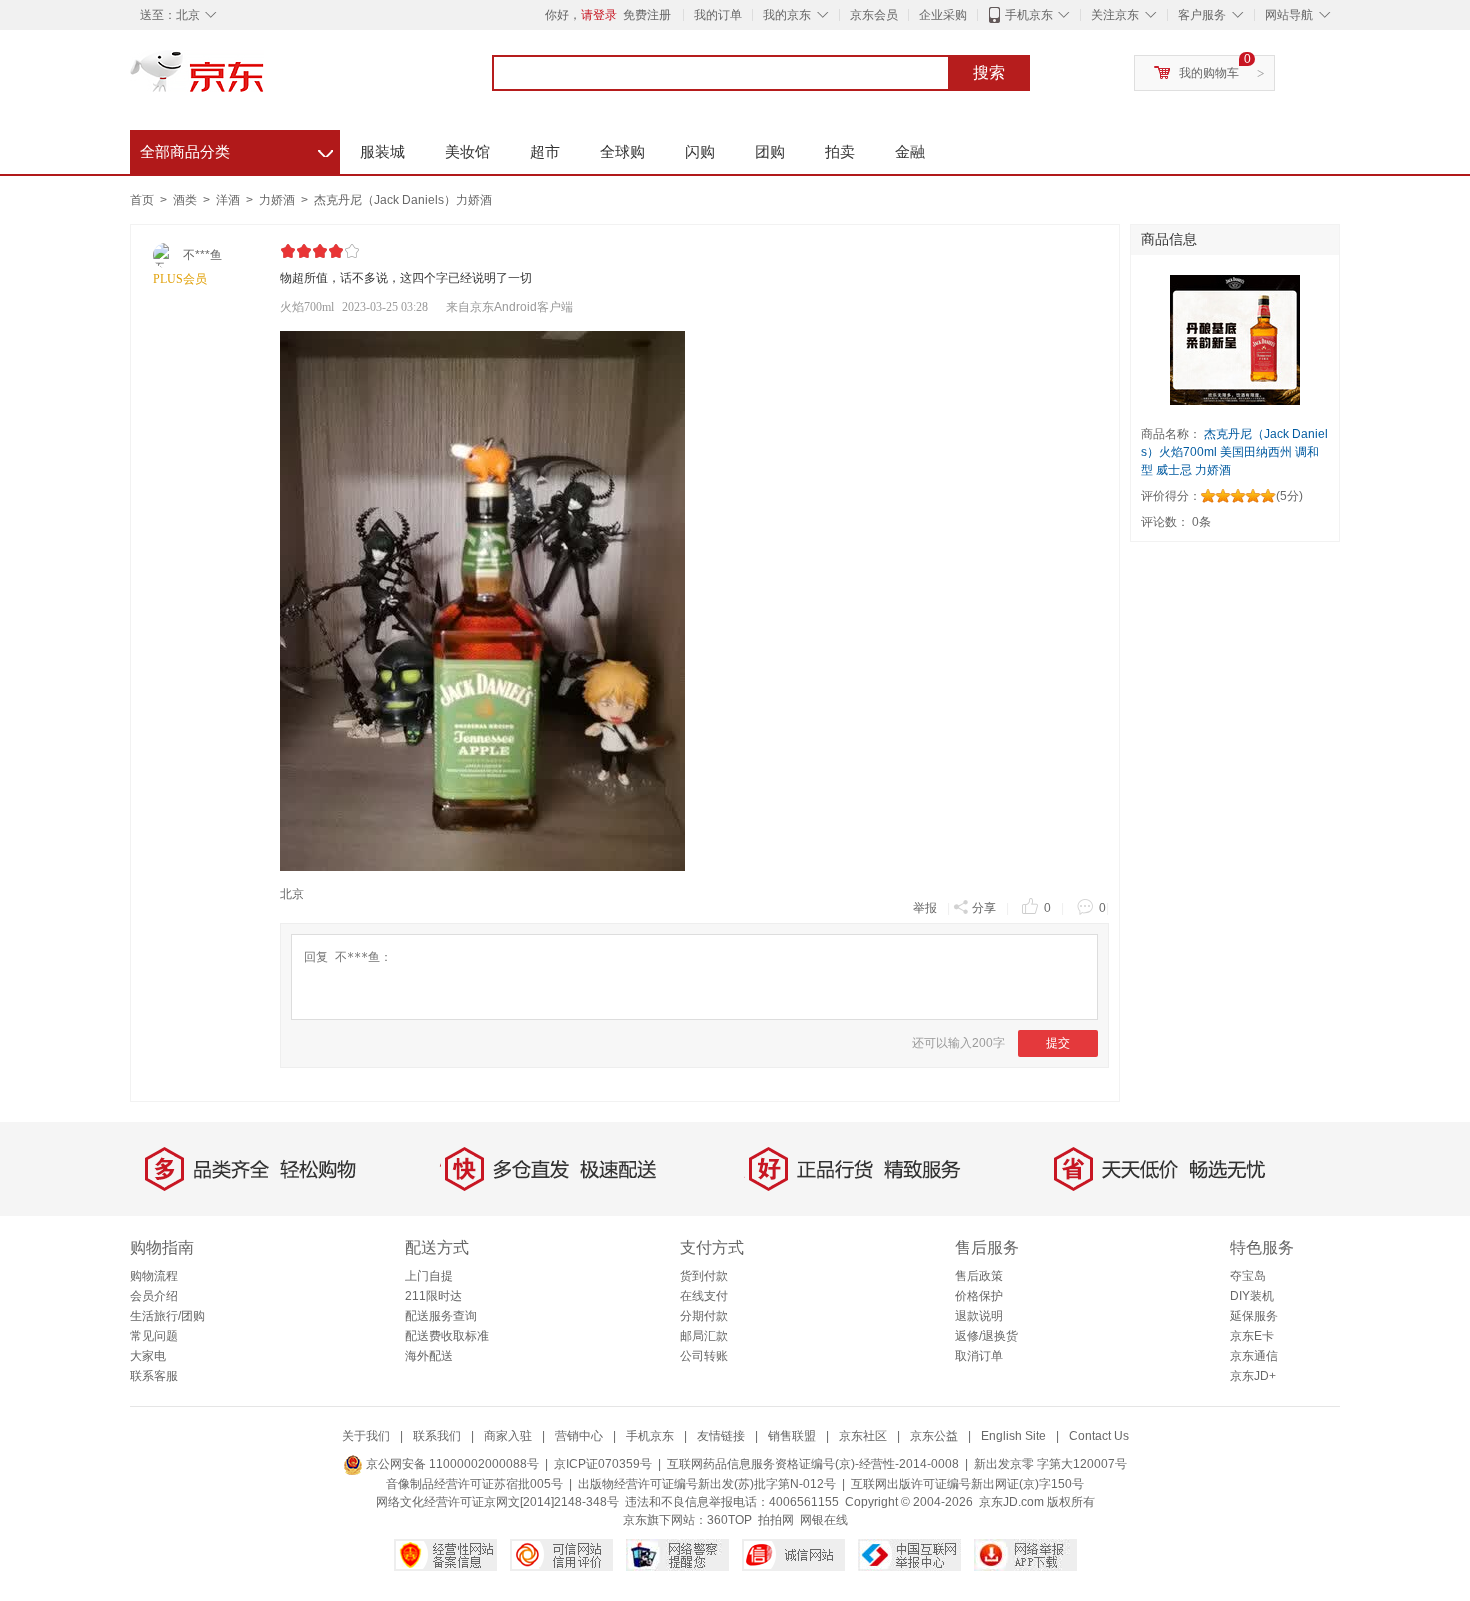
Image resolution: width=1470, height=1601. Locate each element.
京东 (265, 80)
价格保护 (979, 1296)
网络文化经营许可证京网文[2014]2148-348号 (497, 1502)
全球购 (622, 151)
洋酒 (229, 200)
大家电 (148, 1356)
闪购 (700, 151)
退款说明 (979, 1316)
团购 (770, 151)
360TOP (729, 1520)
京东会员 (874, 15)
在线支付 (704, 1296)
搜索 (989, 72)
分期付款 (704, 1316)
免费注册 (647, 15)
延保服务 (1254, 1316)
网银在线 (824, 1520)
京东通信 (1254, 1356)
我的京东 (787, 15)
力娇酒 (278, 200)
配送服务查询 (441, 1316)
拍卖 (840, 151)
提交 (1058, 1043)
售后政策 (979, 1276)
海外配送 (429, 1356)
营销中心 (579, 1436)
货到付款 (704, 1276)
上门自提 (429, 1276)
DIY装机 (1252, 1296)
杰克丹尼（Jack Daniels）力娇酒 (403, 200)
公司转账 (704, 1356)
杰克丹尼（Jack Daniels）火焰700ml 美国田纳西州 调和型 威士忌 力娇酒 (1234, 452)
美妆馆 (467, 151)
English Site (1013, 1436)
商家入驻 (508, 1436)
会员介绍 (154, 1296)
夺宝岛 (1248, 1276)
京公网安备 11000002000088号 (451, 1464)
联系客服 (154, 1376)
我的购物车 (1209, 73)
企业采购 (943, 15)
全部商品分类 (236, 149)
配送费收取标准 (447, 1336)
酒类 (186, 200)
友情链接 (721, 1436)
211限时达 (433, 1296)
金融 (910, 151)
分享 (984, 908)
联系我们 (437, 1436)
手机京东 (1029, 15)
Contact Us (1099, 1436)
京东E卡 (1252, 1336)
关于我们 (366, 1436)
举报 (925, 908)
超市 (545, 151)
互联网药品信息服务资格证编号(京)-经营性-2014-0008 (813, 1464)
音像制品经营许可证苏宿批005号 (474, 1484)
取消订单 (979, 1356)
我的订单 (718, 15)
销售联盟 (792, 1436)
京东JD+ (1253, 1376)
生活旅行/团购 (167, 1316)
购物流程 (154, 1276)
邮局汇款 (704, 1336)
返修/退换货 (986, 1336)
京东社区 (863, 1436)
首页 (142, 200)
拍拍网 (776, 1520)
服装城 (382, 151)
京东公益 (934, 1436)
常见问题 (154, 1336)
